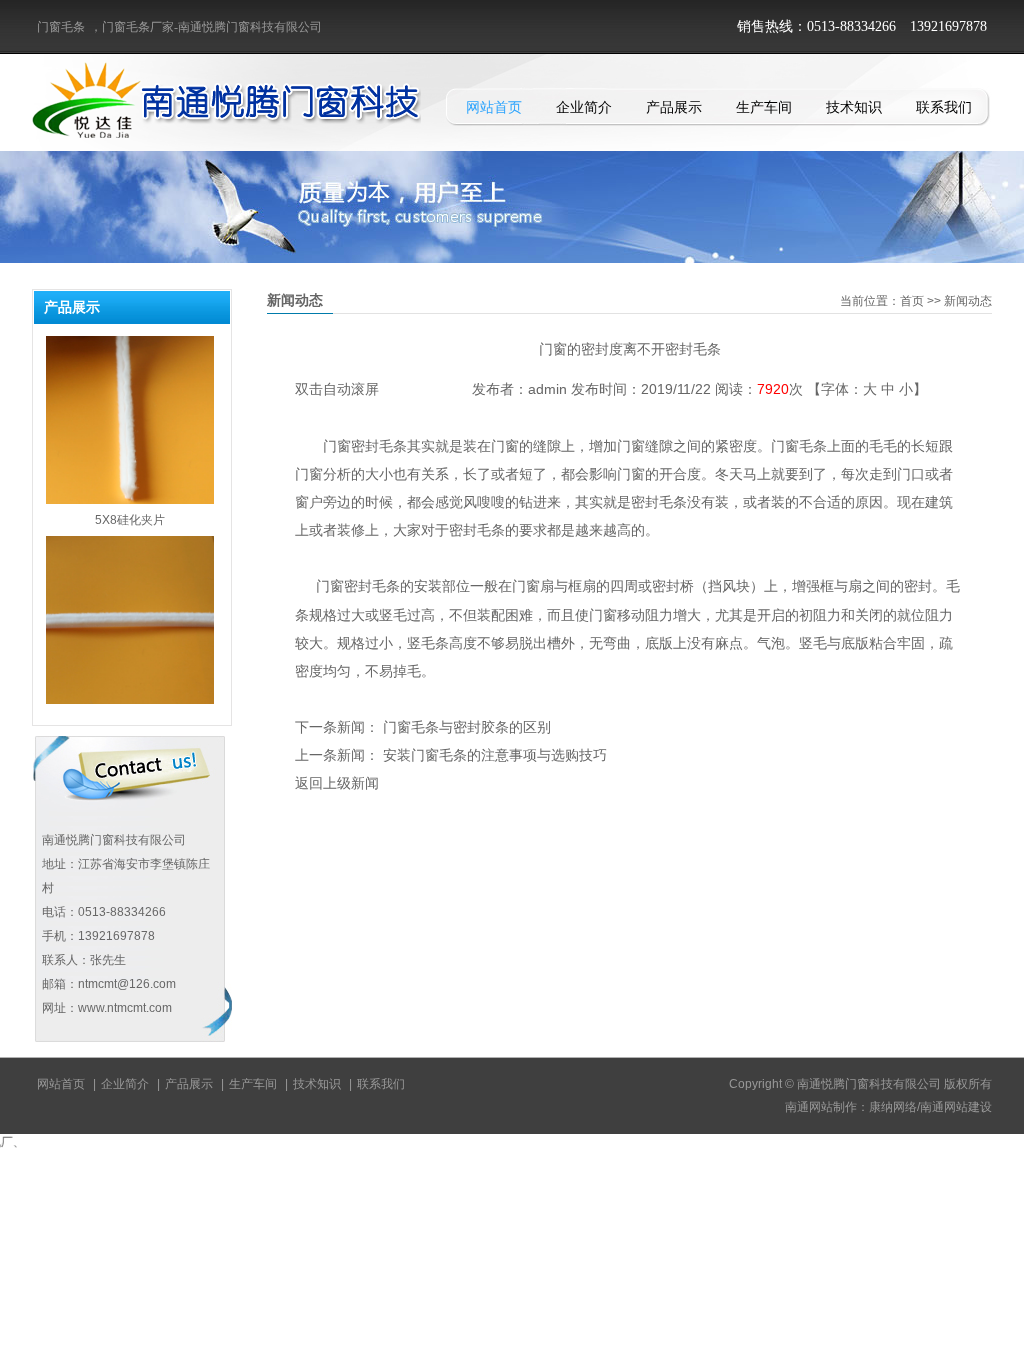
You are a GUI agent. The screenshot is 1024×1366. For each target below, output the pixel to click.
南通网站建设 (956, 1107)
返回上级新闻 (337, 783)
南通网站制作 (821, 1107)
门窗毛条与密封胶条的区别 (467, 727)
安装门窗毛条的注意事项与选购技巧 (495, 755)
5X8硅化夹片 (130, 498)
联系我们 (944, 107)
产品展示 (674, 107)
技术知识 (854, 107)
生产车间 (764, 107)
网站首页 (494, 107)
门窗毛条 (61, 27)
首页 (912, 301)
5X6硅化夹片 (130, 698)
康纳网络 (893, 1107)
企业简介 (584, 107)
